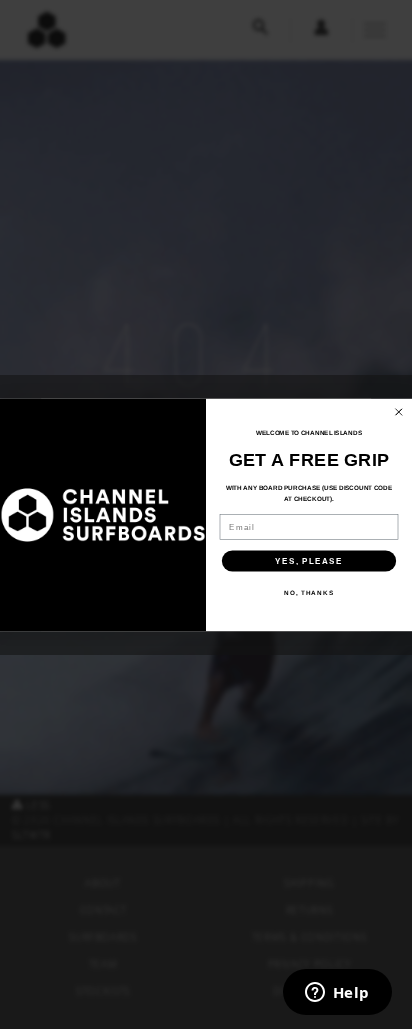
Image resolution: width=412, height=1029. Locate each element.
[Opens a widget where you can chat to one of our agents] (337, 994)
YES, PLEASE (309, 560)
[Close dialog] (399, 412)
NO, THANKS (309, 591)
